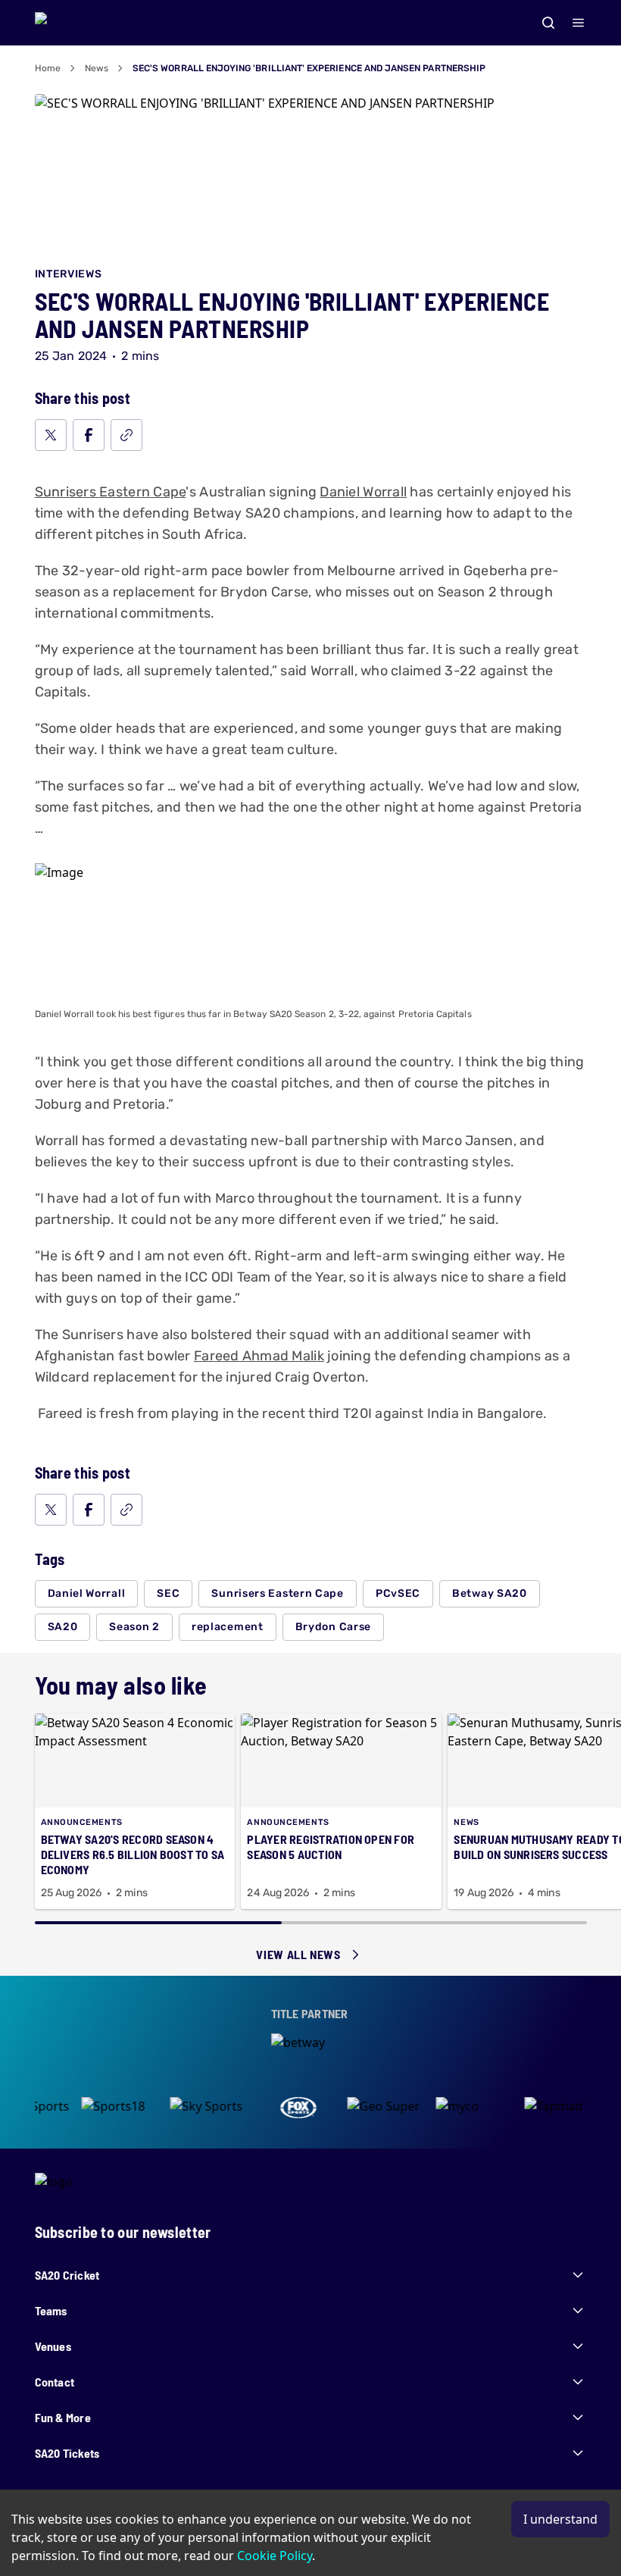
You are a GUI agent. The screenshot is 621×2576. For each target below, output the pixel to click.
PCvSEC (398, 1593)
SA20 (63, 1627)
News (97, 68)
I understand (560, 2519)
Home (48, 68)
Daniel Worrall (363, 492)
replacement (228, 1627)
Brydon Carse (333, 1627)
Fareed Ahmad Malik (259, 1356)
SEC (168, 1593)
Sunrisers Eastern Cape (111, 492)
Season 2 (134, 1627)
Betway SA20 (490, 1593)
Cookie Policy (275, 2556)
